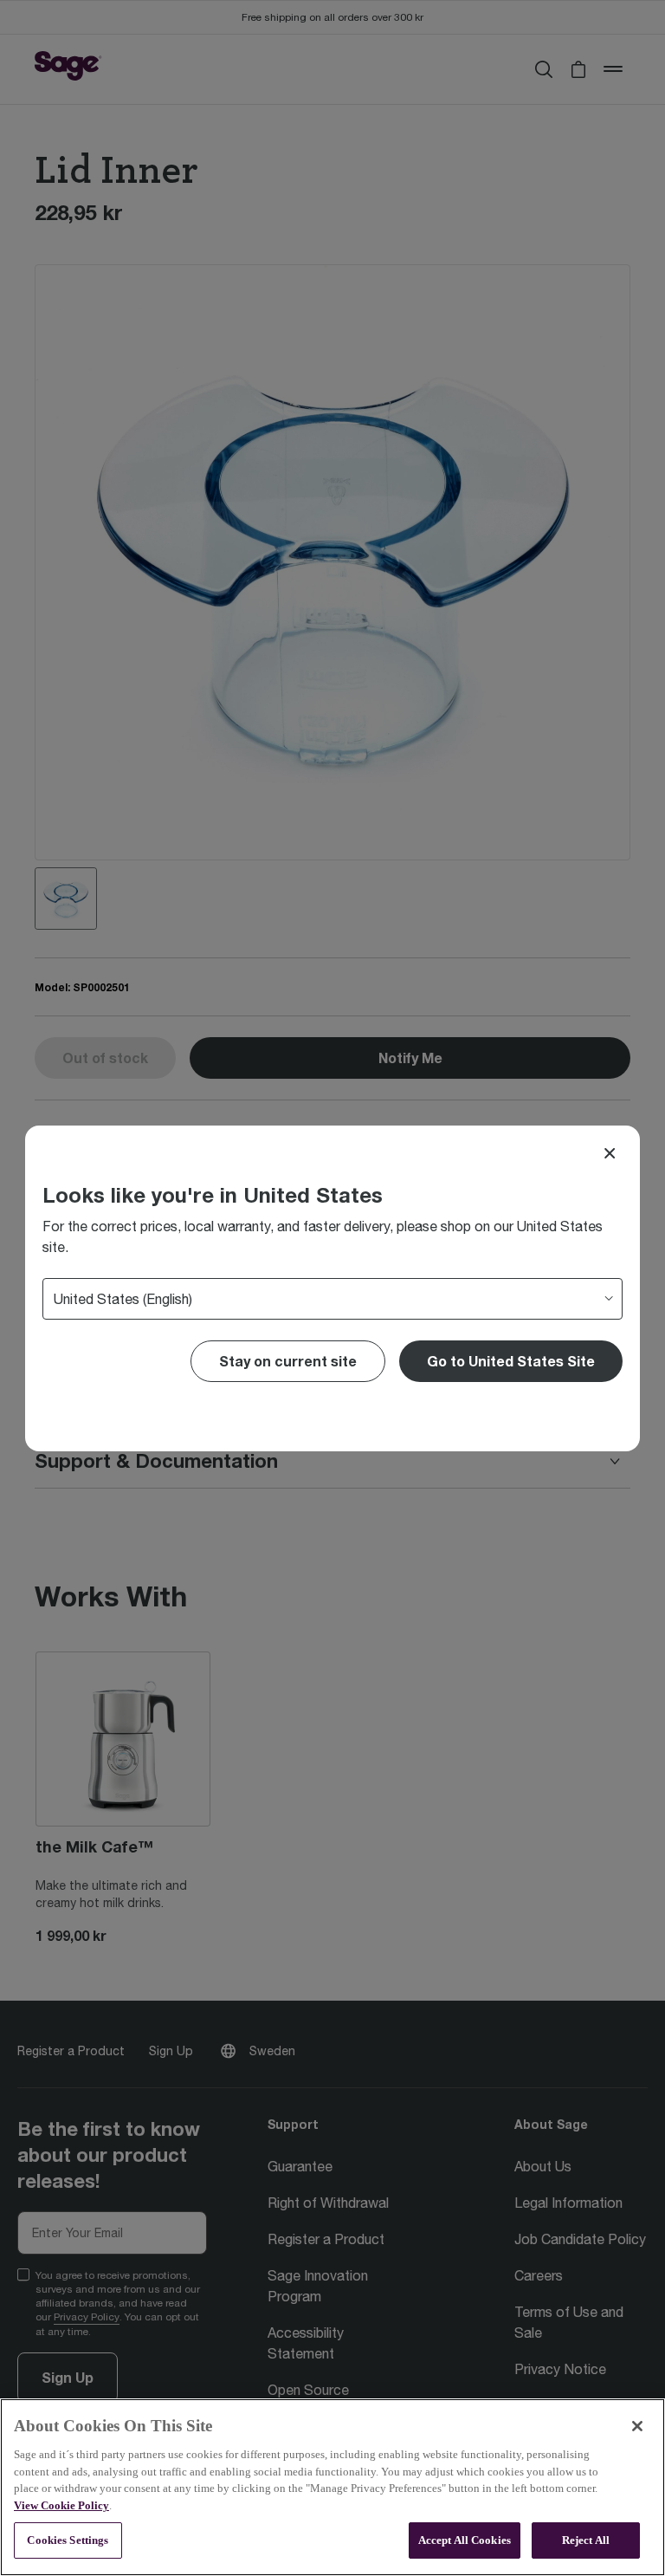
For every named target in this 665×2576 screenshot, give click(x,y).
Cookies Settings (68, 2540)
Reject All (586, 2540)
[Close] (610, 1153)
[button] (511, 1361)
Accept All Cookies (465, 2540)
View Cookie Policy (61, 2505)
